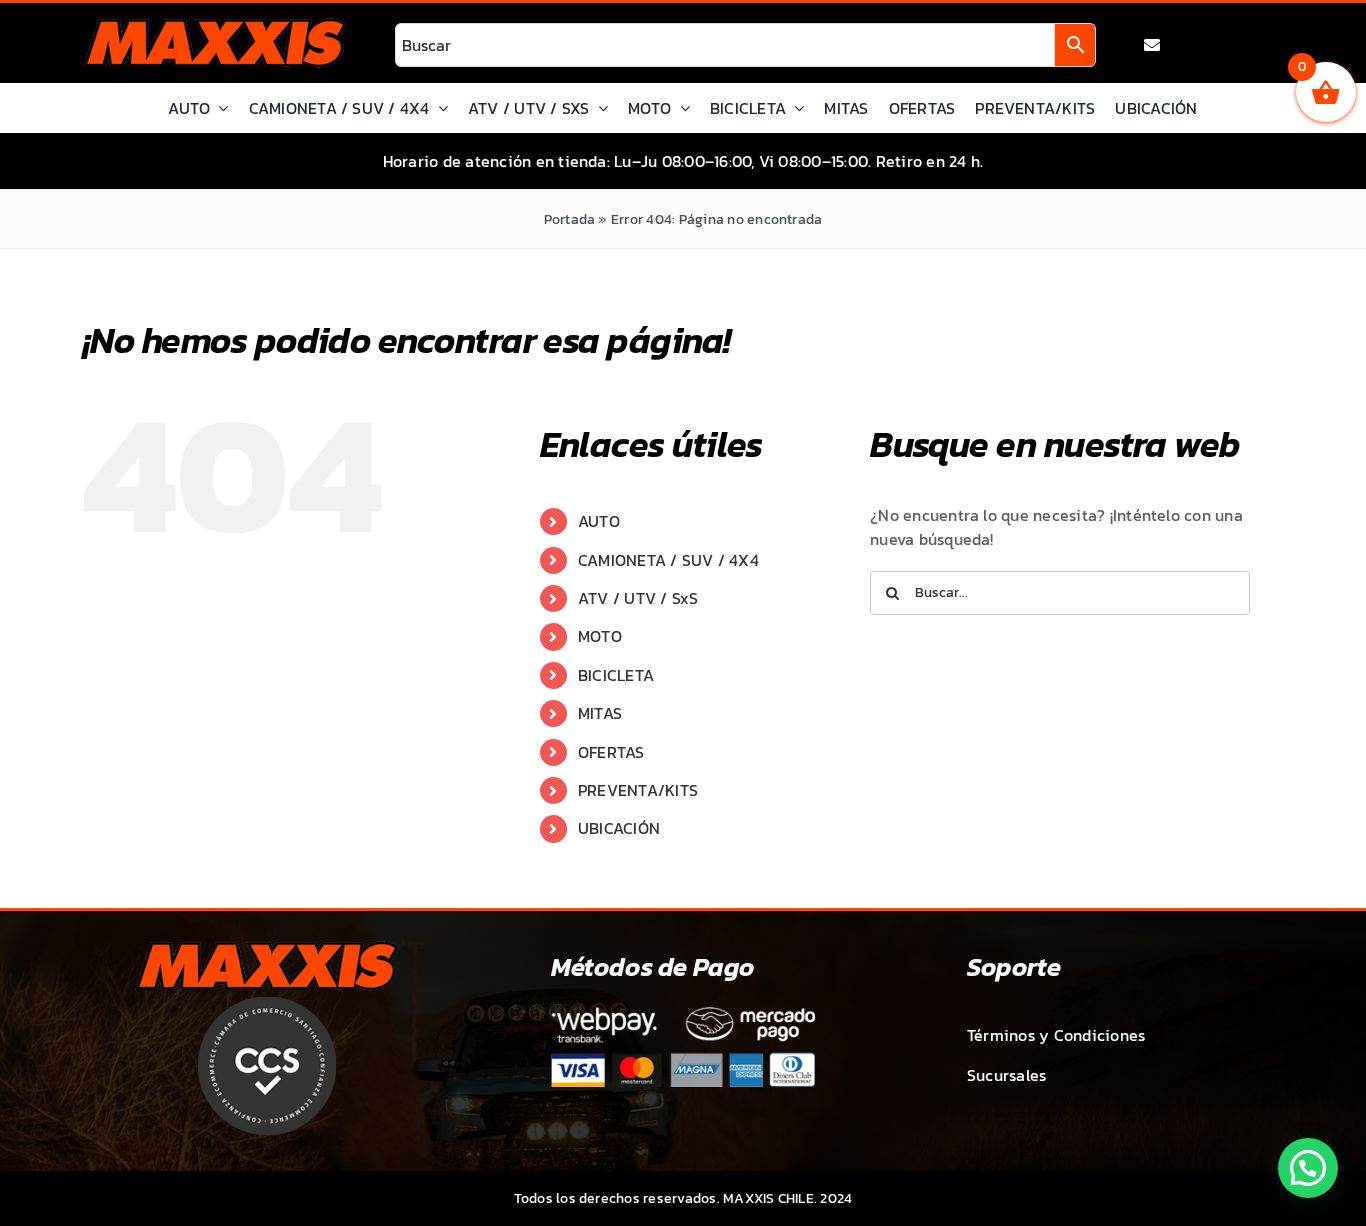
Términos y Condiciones (1056, 1035)
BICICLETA (616, 675)
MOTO (600, 636)
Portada (570, 219)
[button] (1308, 1168)
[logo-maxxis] (215, 26)
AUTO (599, 521)
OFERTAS (611, 752)
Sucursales (1006, 1075)
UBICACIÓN (619, 828)
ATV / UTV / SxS (638, 598)
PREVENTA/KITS (638, 790)
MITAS (600, 713)
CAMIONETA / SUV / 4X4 (668, 560)
